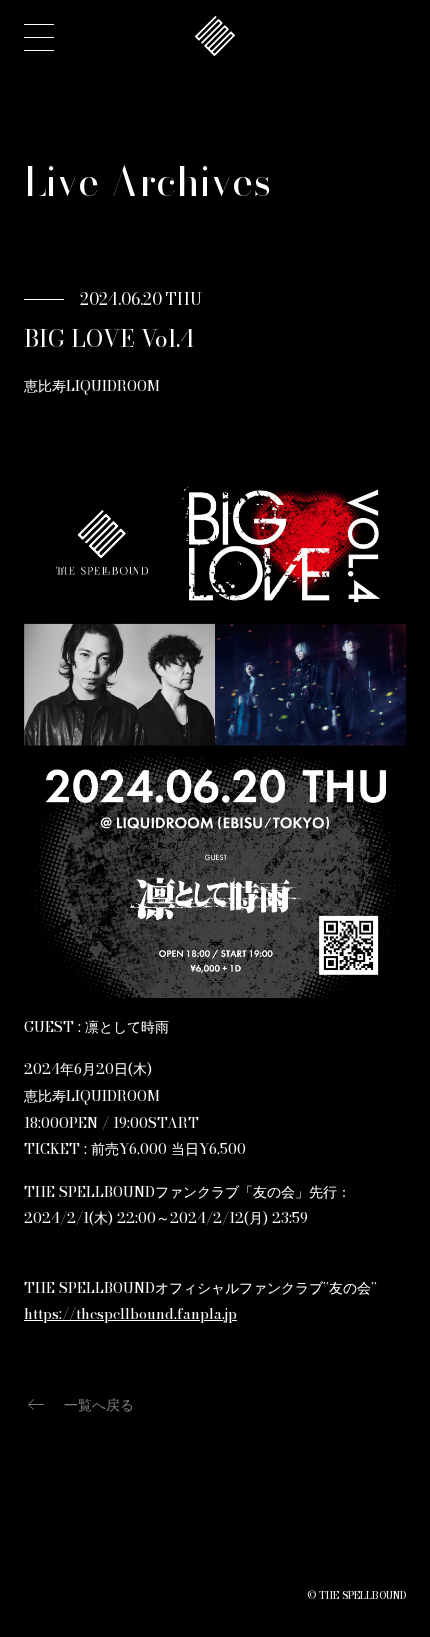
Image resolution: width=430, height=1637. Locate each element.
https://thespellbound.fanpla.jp (130, 1314)
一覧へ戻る (79, 1405)
